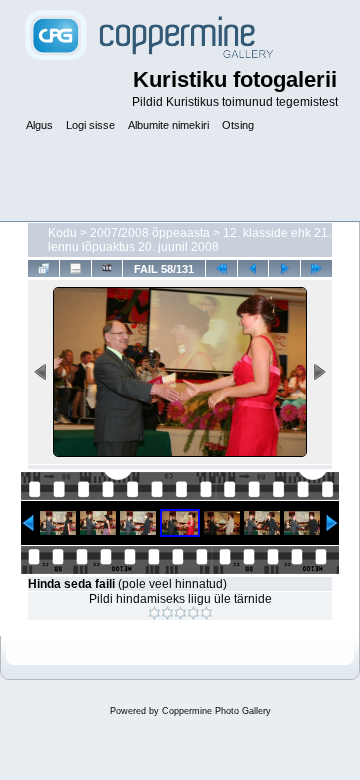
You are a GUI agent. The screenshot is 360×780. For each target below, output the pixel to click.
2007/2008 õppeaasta (150, 233)
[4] (193, 613)
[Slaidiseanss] (107, 268)
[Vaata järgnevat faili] (284, 268)
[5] (206, 613)
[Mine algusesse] (221, 268)
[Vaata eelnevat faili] (253, 268)
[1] (154, 613)
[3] (180, 613)
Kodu (62, 233)
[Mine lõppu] (316, 268)
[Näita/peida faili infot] (75, 268)
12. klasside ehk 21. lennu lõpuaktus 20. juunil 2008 (189, 240)
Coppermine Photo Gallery (216, 711)
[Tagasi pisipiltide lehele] (43, 268)
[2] (167, 613)
